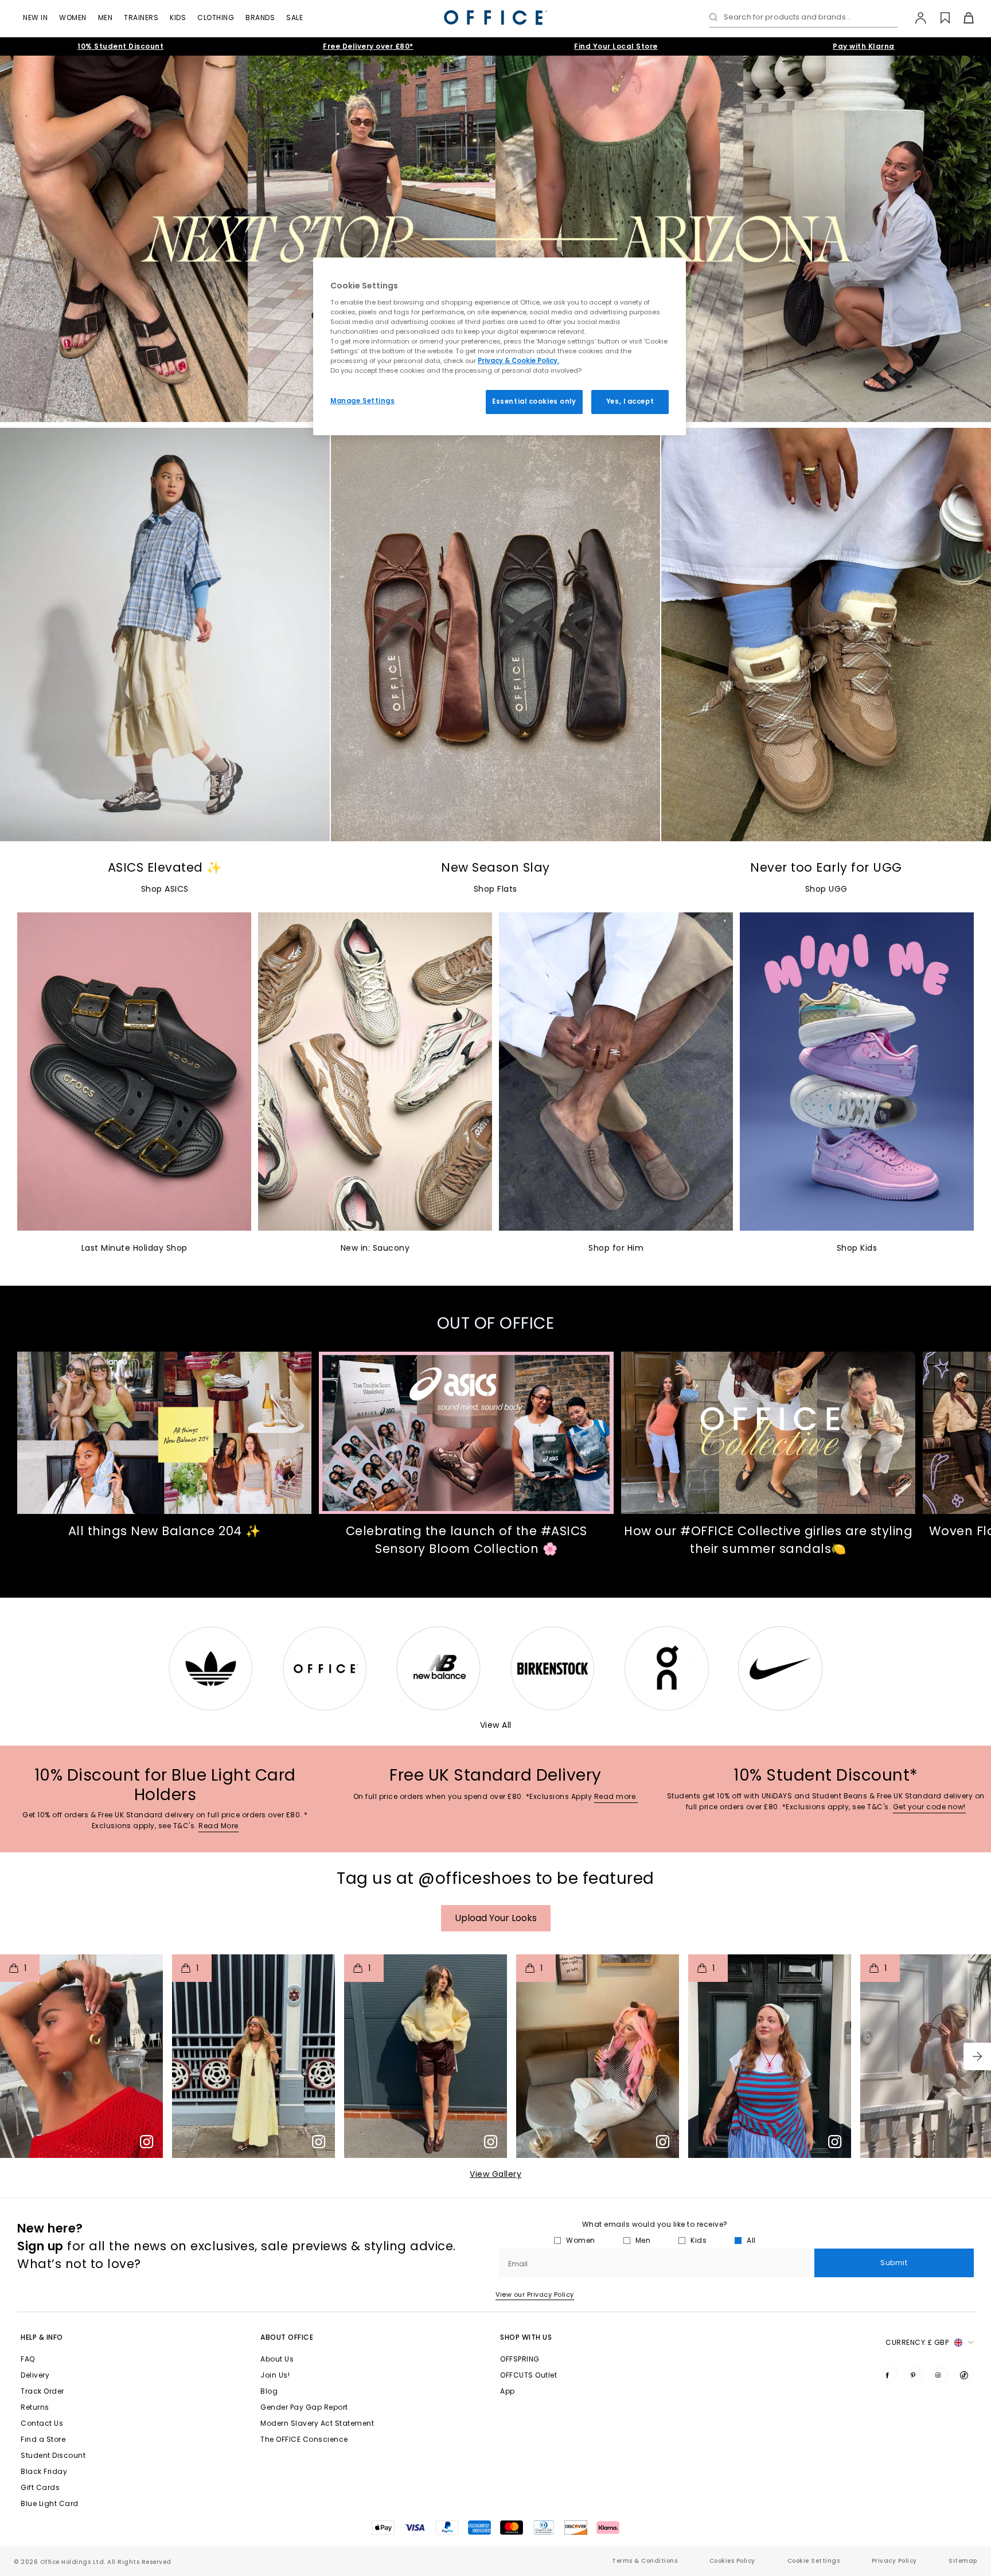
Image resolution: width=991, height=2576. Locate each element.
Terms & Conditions (645, 2561)
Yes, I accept (630, 401)
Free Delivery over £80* (368, 46)
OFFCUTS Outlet (528, 2375)
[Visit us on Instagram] (941, 2375)
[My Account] (915, 18)
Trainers (141, 17)
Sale (294, 17)
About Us (277, 2359)
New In (35, 17)
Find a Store (43, 2439)
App (508, 2391)
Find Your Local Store (616, 46)
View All (496, 1725)
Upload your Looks (496, 1918)
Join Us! (275, 2375)
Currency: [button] (917, 2342)
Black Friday (44, 2471)
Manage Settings (363, 401)
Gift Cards (40, 2487)
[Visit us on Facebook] (889, 2375)
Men (106, 17)
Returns (35, 2407)
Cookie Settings (814, 2561)
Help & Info (42, 2337)
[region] (500, 346)
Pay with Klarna (864, 46)
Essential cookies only (534, 401)
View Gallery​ (495, 2174)
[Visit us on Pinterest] (915, 2375)
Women (73, 17)
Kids (178, 17)
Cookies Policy (732, 2561)
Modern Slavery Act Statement (317, 2423)
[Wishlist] (939, 18)
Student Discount (53, 2455)
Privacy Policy (894, 2561)
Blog (269, 2391)
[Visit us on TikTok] (966, 2375)
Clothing (216, 17)
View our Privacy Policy (535, 2294)
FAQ (28, 2359)
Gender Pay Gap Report (304, 2407)
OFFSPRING (520, 2359)
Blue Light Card (50, 2503)
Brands (260, 17)
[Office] (495, 17)
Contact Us (42, 2423)
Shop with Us (526, 2337)
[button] (977, 2056)
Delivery (35, 2375)
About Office (287, 2337)
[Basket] (962, 18)
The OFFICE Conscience (304, 2439)
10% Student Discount (120, 46)
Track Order (42, 2391)
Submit (894, 2263)
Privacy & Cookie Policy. (518, 361)
